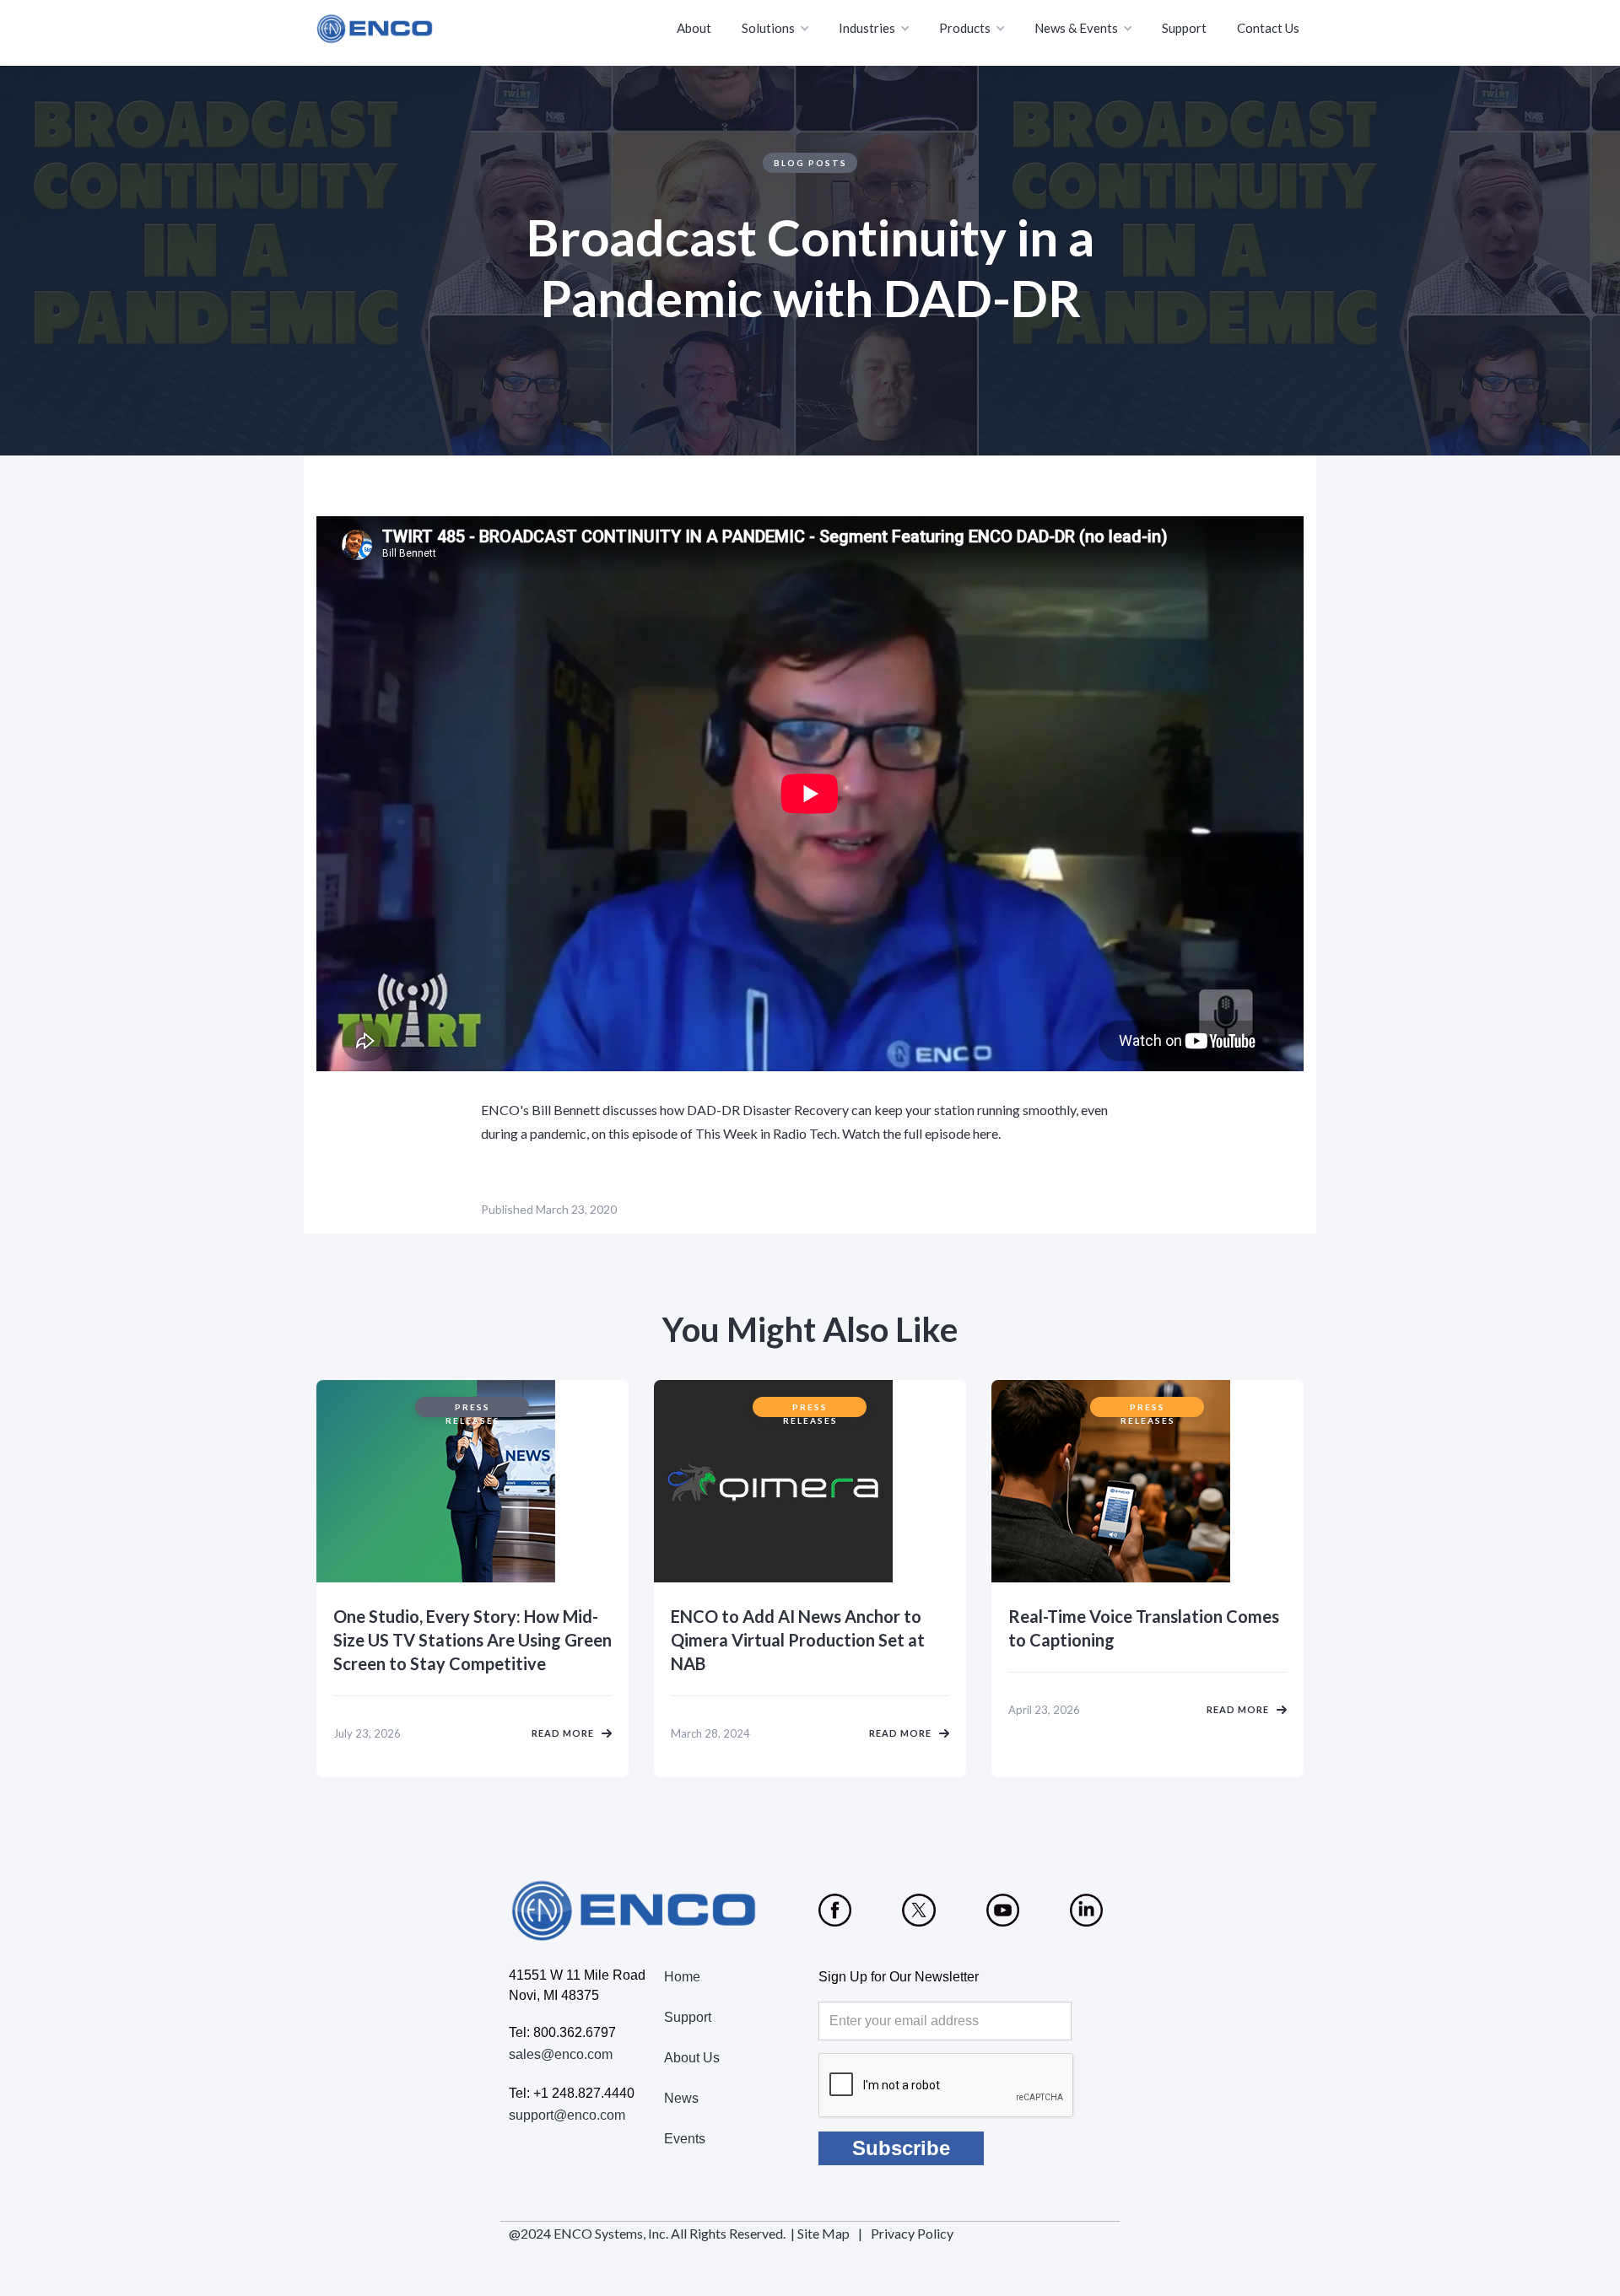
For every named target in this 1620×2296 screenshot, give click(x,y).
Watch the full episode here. (921, 1133)
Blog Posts (810, 163)
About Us (692, 2058)
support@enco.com (567, 2115)
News (681, 2098)
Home (682, 1977)
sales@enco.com (561, 2054)
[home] (375, 29)
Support (1184, 28)
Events (685, 2139)
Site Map (823, 2233)
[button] (777, 29)
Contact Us (1268, 28)
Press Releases (473, 1409)
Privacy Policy (912, 2233)
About (694, 28)
